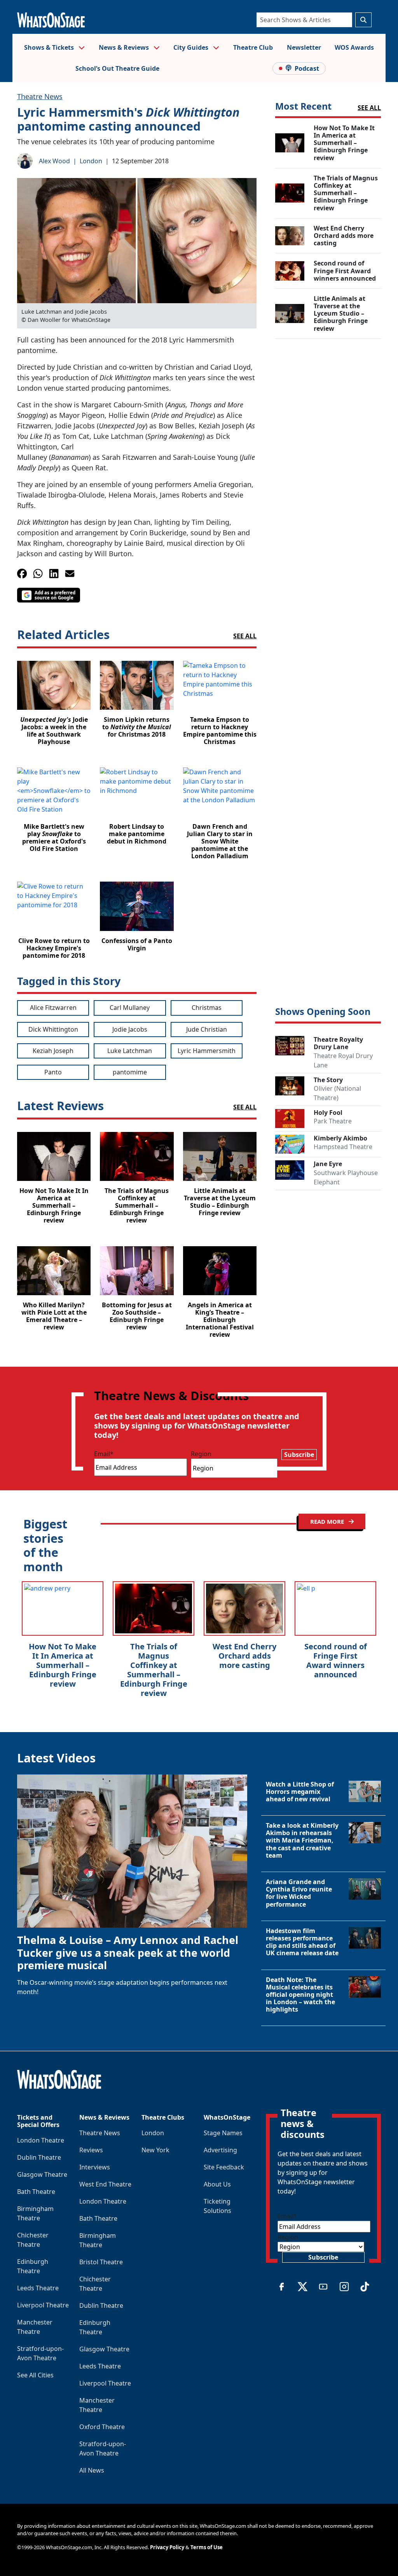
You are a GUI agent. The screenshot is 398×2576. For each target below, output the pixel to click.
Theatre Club (253, 47)
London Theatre (41, 2140)
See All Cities (35, 2375)
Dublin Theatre (39, 2157)
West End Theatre (105, 2184)
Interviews (95, 2167)
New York (155, 2150)
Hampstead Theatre (343, 1147)
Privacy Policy (167, 2547)
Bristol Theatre (101, 2262)
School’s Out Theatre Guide (117, 68)
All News (92, 2470)
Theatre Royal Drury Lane (343, 1060)
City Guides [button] (192, 47)
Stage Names (223, 2133)
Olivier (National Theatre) (337, 1093)
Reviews (91, 2150)
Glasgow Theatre (42, 2174)
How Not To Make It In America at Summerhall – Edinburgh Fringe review (63, 1665)
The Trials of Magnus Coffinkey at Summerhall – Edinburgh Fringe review (154, 1670)
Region (201, 1454)
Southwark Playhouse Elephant (346, 1177)
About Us (217, 2184)
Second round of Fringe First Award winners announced (336, 1660)
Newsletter (304, 47)
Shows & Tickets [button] (50, 47)
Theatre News (40, 96)
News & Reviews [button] (125, 47)
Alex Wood (54, 161)
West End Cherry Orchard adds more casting (244, 1656)
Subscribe (299, 1455)
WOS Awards (354, 47)
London (91, 161)
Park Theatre (333, 1121)
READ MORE (328, 1521)
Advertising (220, 2150)
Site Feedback (224, 2167)
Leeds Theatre (38, 2288)
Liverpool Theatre (43, 2305)
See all (245, 636)
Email (104, 1454)
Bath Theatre (36, 2192)
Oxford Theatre (102, 2427)
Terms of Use (207, 2547)
